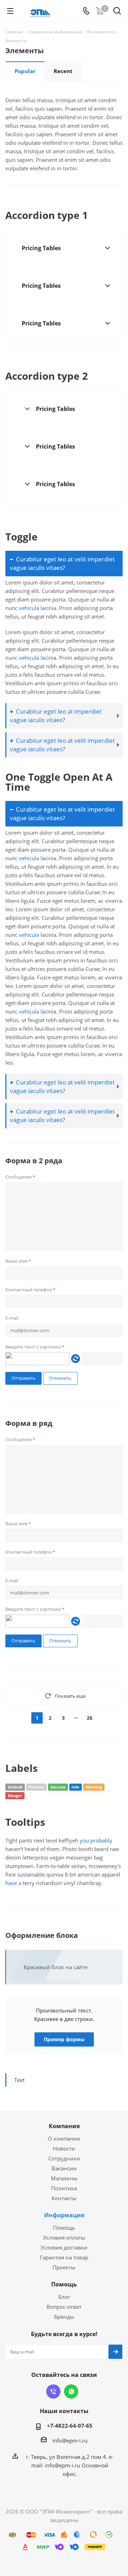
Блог (64, 2297)
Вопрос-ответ (64, 2307)
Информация (64, 2215)
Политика (64, 2188)
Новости (64, 2148)
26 (90, 1718)
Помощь (64, 2228)
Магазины (64, 2178)
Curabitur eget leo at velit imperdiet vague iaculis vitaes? (62, 563)
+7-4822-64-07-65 (70, 2426)
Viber (53, 2391)
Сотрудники (64, 2158)
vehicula (29, 608)
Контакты (64, 2198)
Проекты (64, 2267)
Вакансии (64, 2168)
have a (13, 1883)
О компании (64, 2138)
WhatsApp (71, 2391)
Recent (63, 71)
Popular (25, 71)
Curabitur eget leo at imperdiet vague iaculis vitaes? (56, 716)
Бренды (64, 2317)
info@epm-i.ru (70, 2440)
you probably (96, 1840)
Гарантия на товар (64, 2257)
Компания (64, 2126)
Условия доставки (64, 2247)
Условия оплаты (64, 2237)
